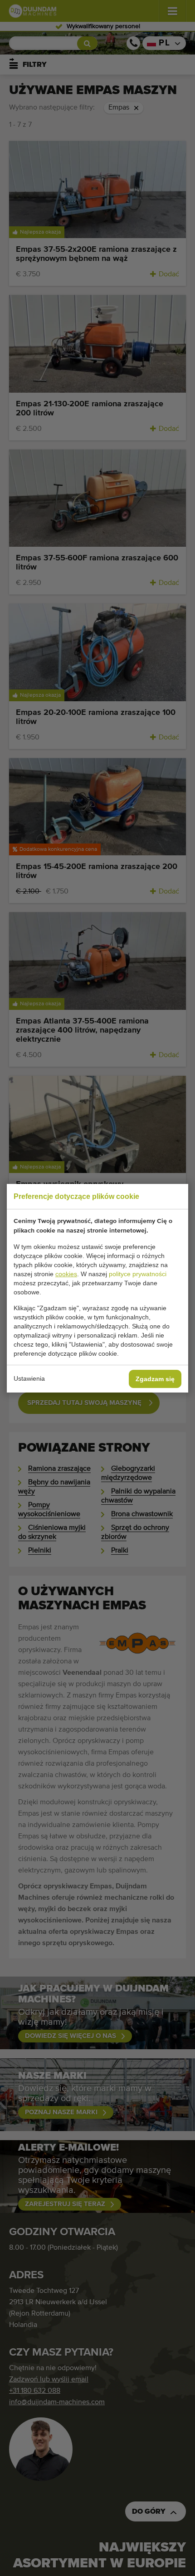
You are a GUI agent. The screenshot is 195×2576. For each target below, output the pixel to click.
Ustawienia (29, 1378)
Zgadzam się (155, 1379)
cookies (66, 1274)
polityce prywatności (138, 1274)
